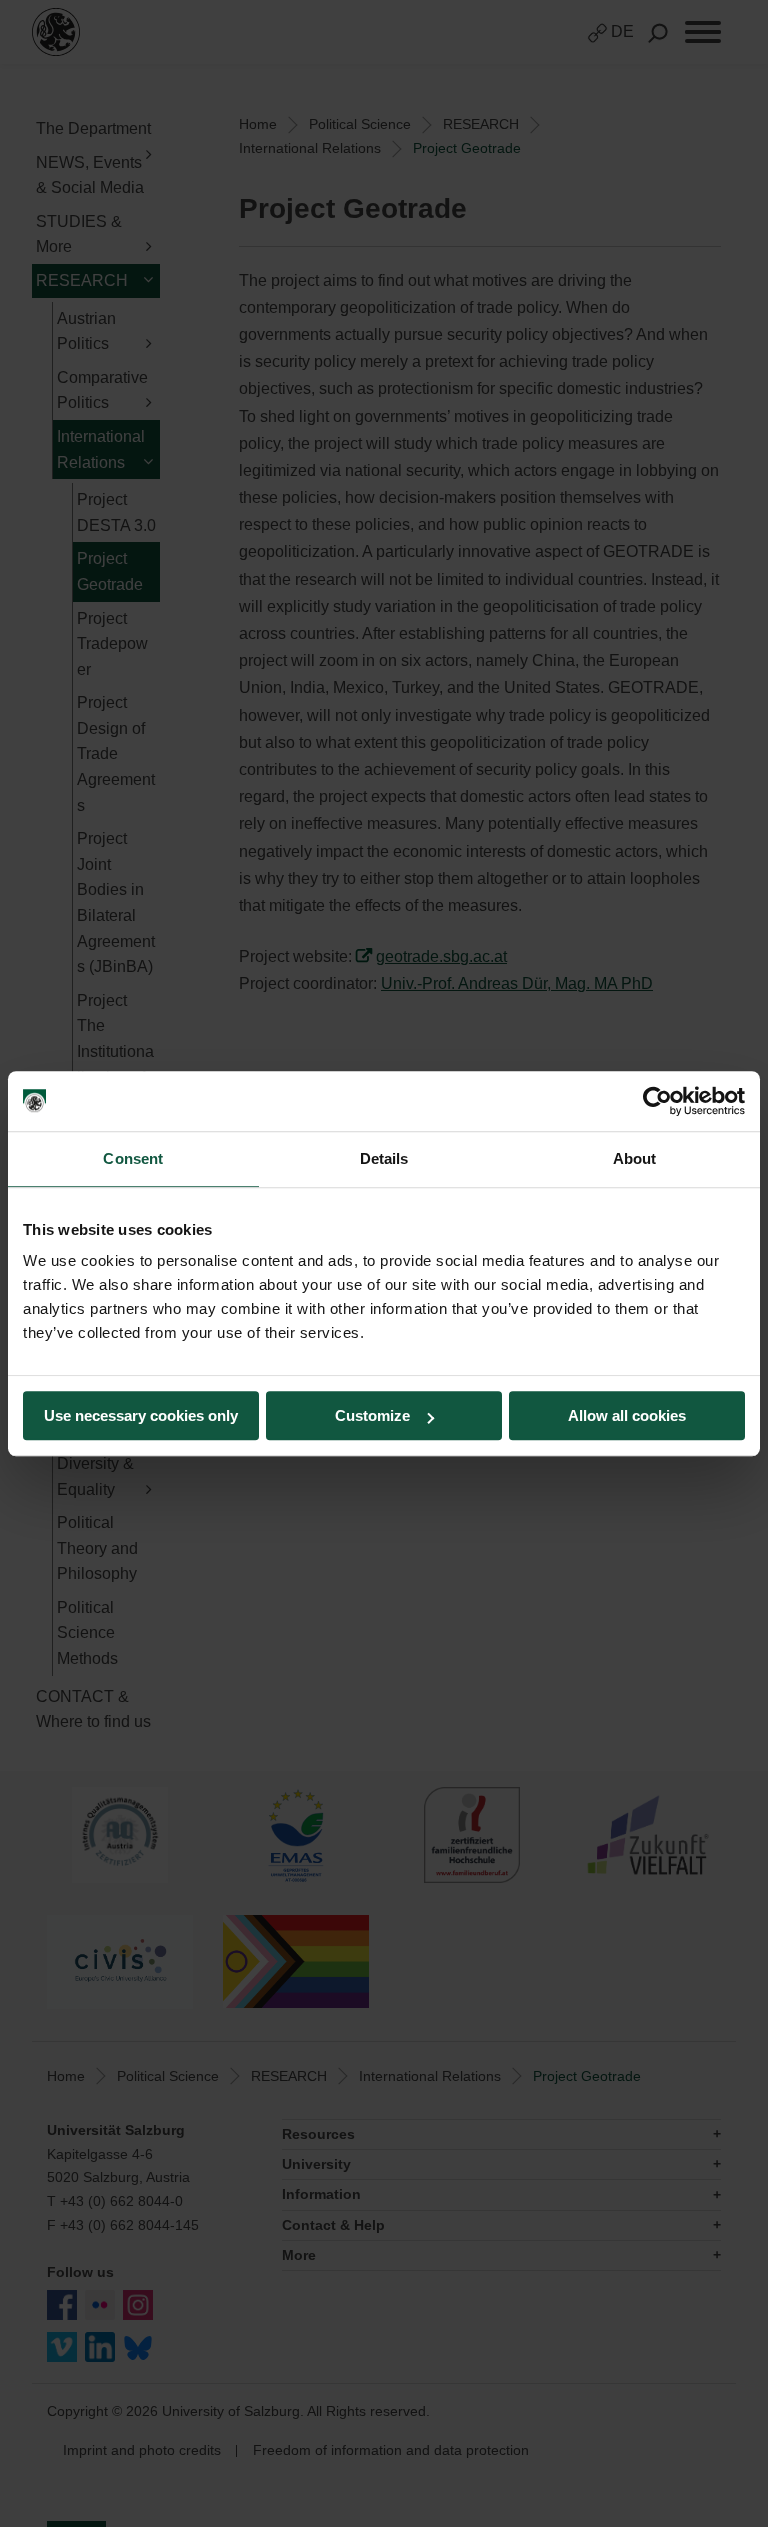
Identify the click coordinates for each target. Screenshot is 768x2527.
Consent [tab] (133, 1158)
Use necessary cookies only (141, 1415)
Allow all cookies (627, 1415)
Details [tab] (384, 1158)
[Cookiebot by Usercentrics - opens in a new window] (657, 1101)
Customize (372, 1415)
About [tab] (635, 1158)
